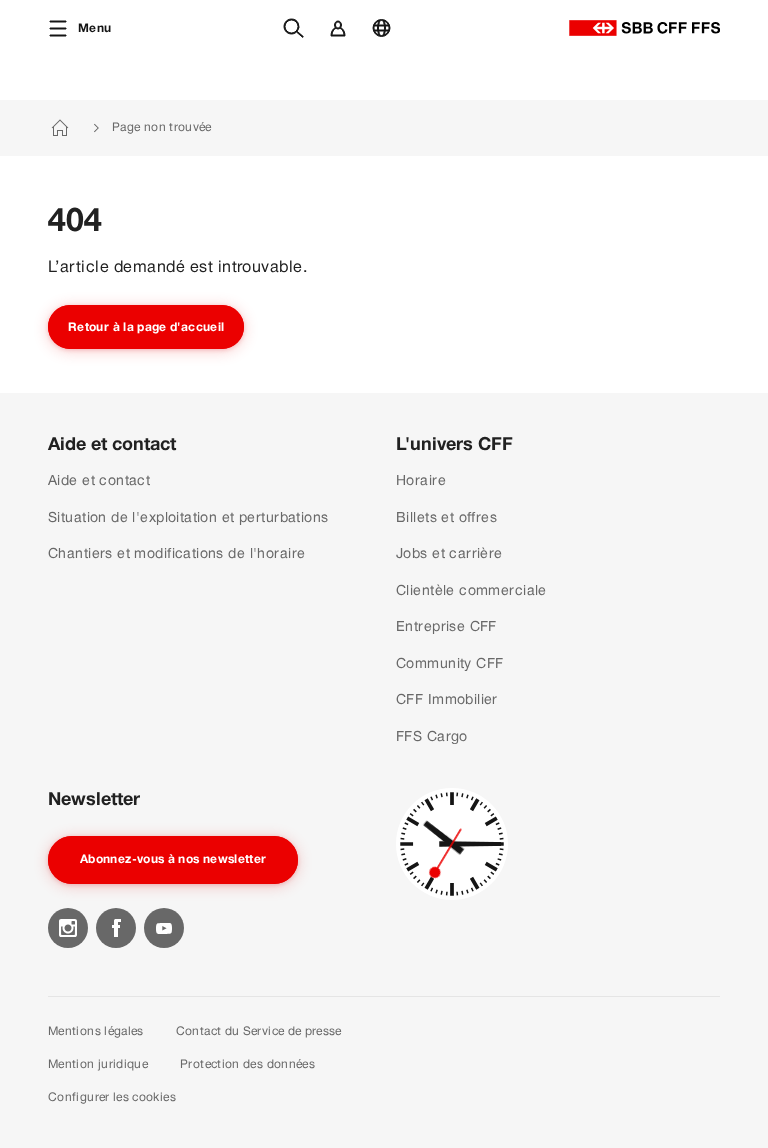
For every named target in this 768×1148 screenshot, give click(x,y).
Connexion (342, 38)
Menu (94, 28)
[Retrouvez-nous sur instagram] (68, 928)
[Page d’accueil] (644, 28)
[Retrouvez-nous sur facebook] (116, 928)
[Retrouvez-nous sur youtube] (164, 928)
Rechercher (298, 38)
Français (386, 38)
